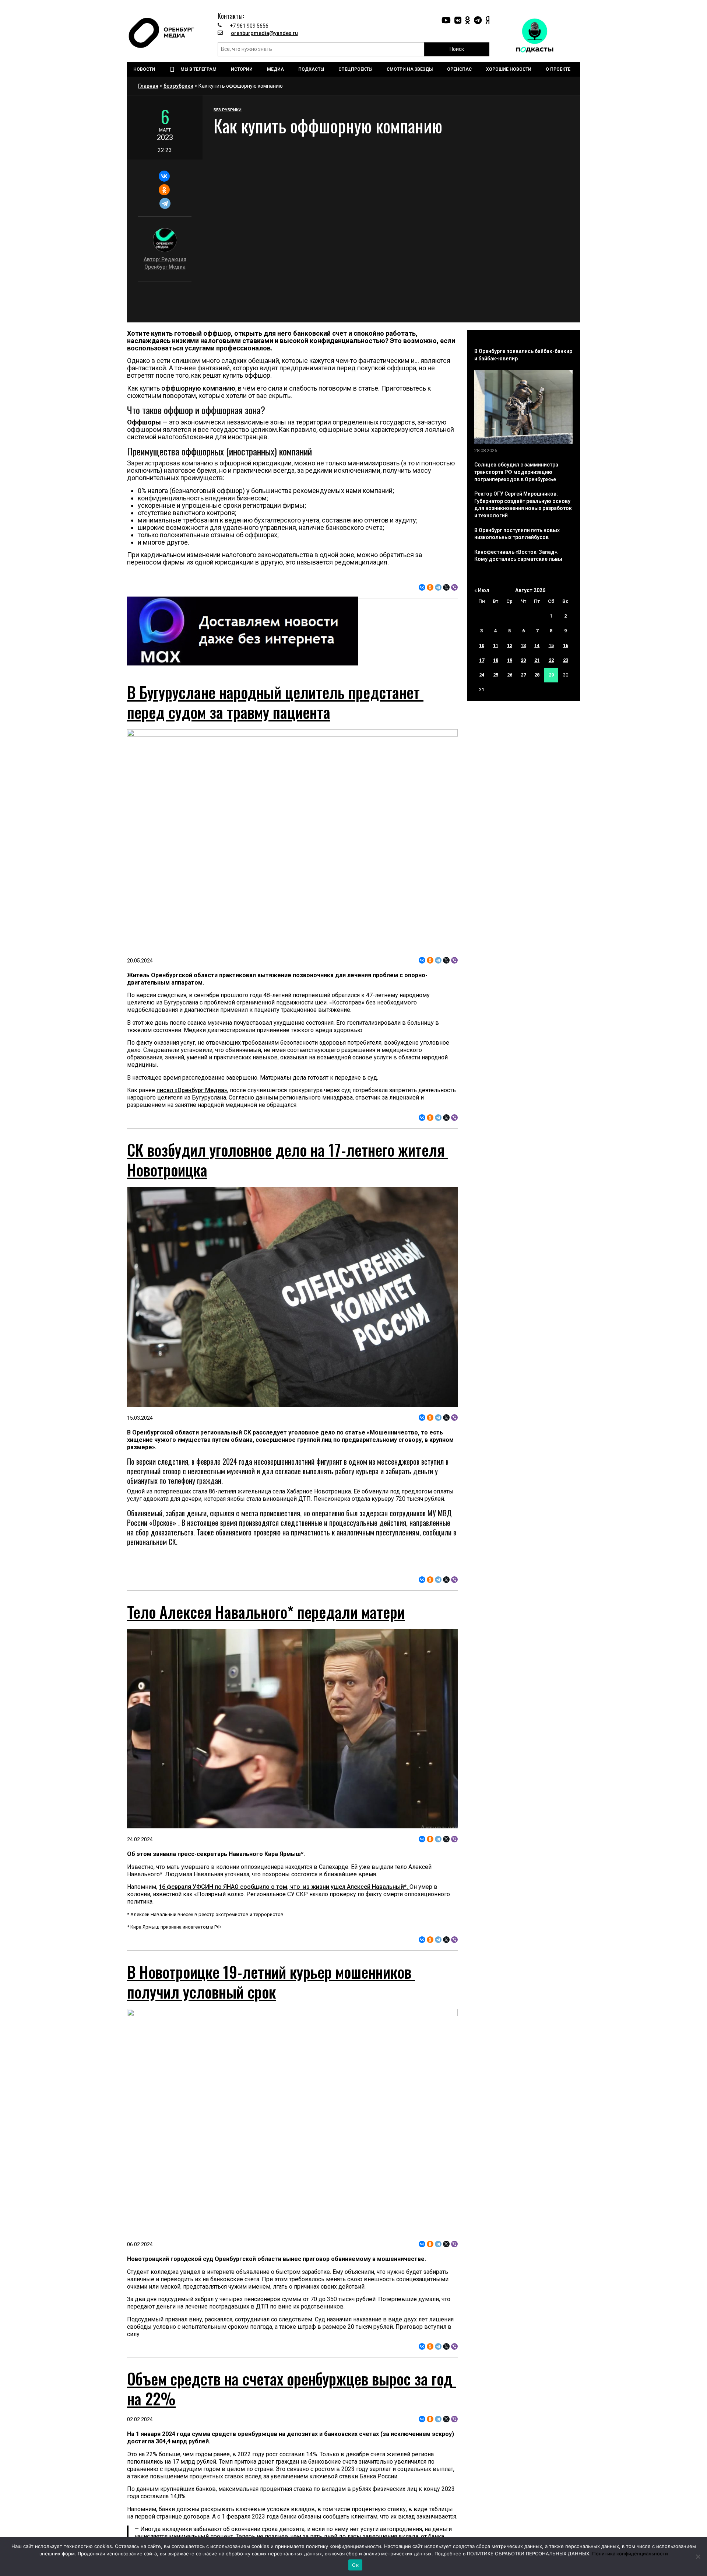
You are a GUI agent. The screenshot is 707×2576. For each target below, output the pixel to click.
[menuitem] (145, 69)
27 (523, 675)
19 (510, 660)
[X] (446, 587)
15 (551, 645)
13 (523, 645)
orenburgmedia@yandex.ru (264, 33)
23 (566, 660)
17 (482, 660)
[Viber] (454, 587)
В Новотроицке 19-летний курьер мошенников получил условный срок (271, 2054)
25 (496, 675)
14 (537, 645)
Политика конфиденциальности (630, 2554)
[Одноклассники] (164, 190)
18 (496, 660)
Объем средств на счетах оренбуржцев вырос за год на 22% (291, 2533)
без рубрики (178, 86)
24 (482, 675)
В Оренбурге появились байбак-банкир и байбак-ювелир (523, 355)
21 (537, 660)
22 (551, 660)
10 (482, 645)
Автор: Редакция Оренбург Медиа (165, 263)
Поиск (457, 49)
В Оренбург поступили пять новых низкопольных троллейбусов (517, 534)
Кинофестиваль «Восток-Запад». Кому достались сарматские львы (518, 556)
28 (537, 675)
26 (510, 675)
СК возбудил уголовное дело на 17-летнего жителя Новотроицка (288, 1160)
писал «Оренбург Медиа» (192, 1090)
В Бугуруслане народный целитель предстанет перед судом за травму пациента (275, 702)
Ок (355, 2565)
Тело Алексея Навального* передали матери (266, 1684)
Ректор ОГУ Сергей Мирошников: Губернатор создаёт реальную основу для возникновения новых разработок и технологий (523, 505)
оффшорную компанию (198, 388)
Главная (148, 86)
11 (496, 645)
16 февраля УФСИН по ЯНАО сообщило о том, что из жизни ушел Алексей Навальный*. (284, 1959)
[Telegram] (165, 203)
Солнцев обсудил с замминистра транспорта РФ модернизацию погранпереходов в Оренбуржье (516, 472)
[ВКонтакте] (164, 176)
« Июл (482, 590)
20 (523, 660)
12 (510, 645)
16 (566, 645)
